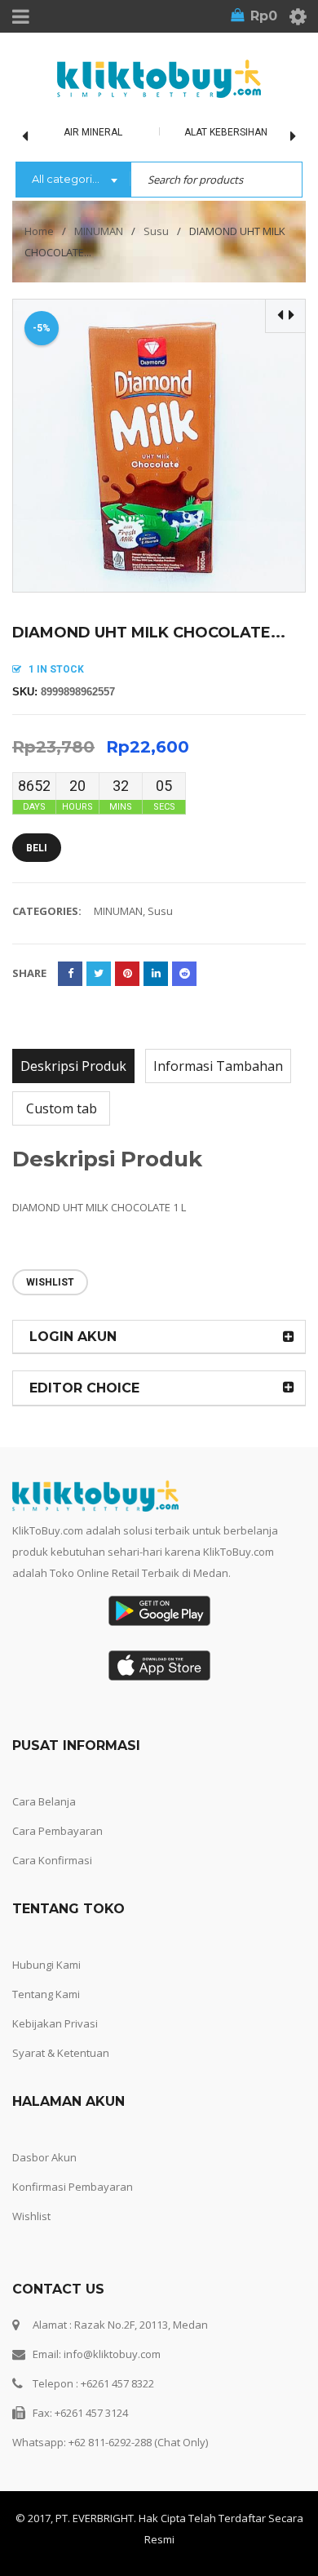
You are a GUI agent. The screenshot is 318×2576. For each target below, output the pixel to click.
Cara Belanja (44, 1801)
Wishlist (31, 2216)
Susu (156, 231)
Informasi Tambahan (218, 1066)
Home (39, 231)
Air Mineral (93, 132)
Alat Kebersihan (226, 132)
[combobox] (73, 180)
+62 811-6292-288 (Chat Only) (138, 2442)
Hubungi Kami (46, 1965)
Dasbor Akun (44, 2157)
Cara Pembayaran (57, 1831)
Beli (37, 848)
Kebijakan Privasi (55, 2023)
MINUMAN (99, 231)
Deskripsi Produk (73, 1066)
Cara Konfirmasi (52, 1860)
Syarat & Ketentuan (61, 2053)
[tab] (73, 1066)
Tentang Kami (46, 1994)
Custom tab (62, 1108)
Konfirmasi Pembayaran (73, 2187)
